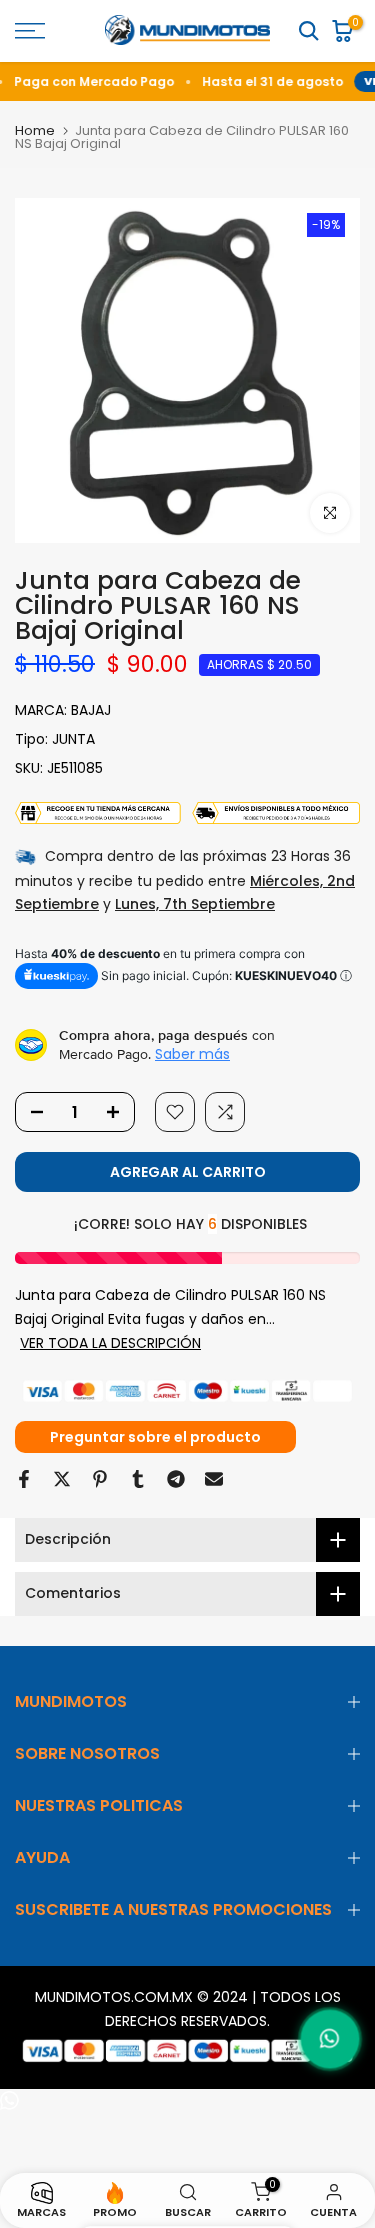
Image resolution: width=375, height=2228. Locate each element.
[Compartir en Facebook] (24, 1479)
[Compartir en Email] (214, 1479)
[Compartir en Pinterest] (100, 1479)
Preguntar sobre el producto (155, 1437)
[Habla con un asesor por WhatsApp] (330, 2039)
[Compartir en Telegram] (176, 1479)
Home (35, 130)
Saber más (192, 1054)
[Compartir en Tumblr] (138, 1479)
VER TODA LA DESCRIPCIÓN (110, 1343)
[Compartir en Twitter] (62, 1479)
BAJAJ (91, 710)
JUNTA (73, 739)
